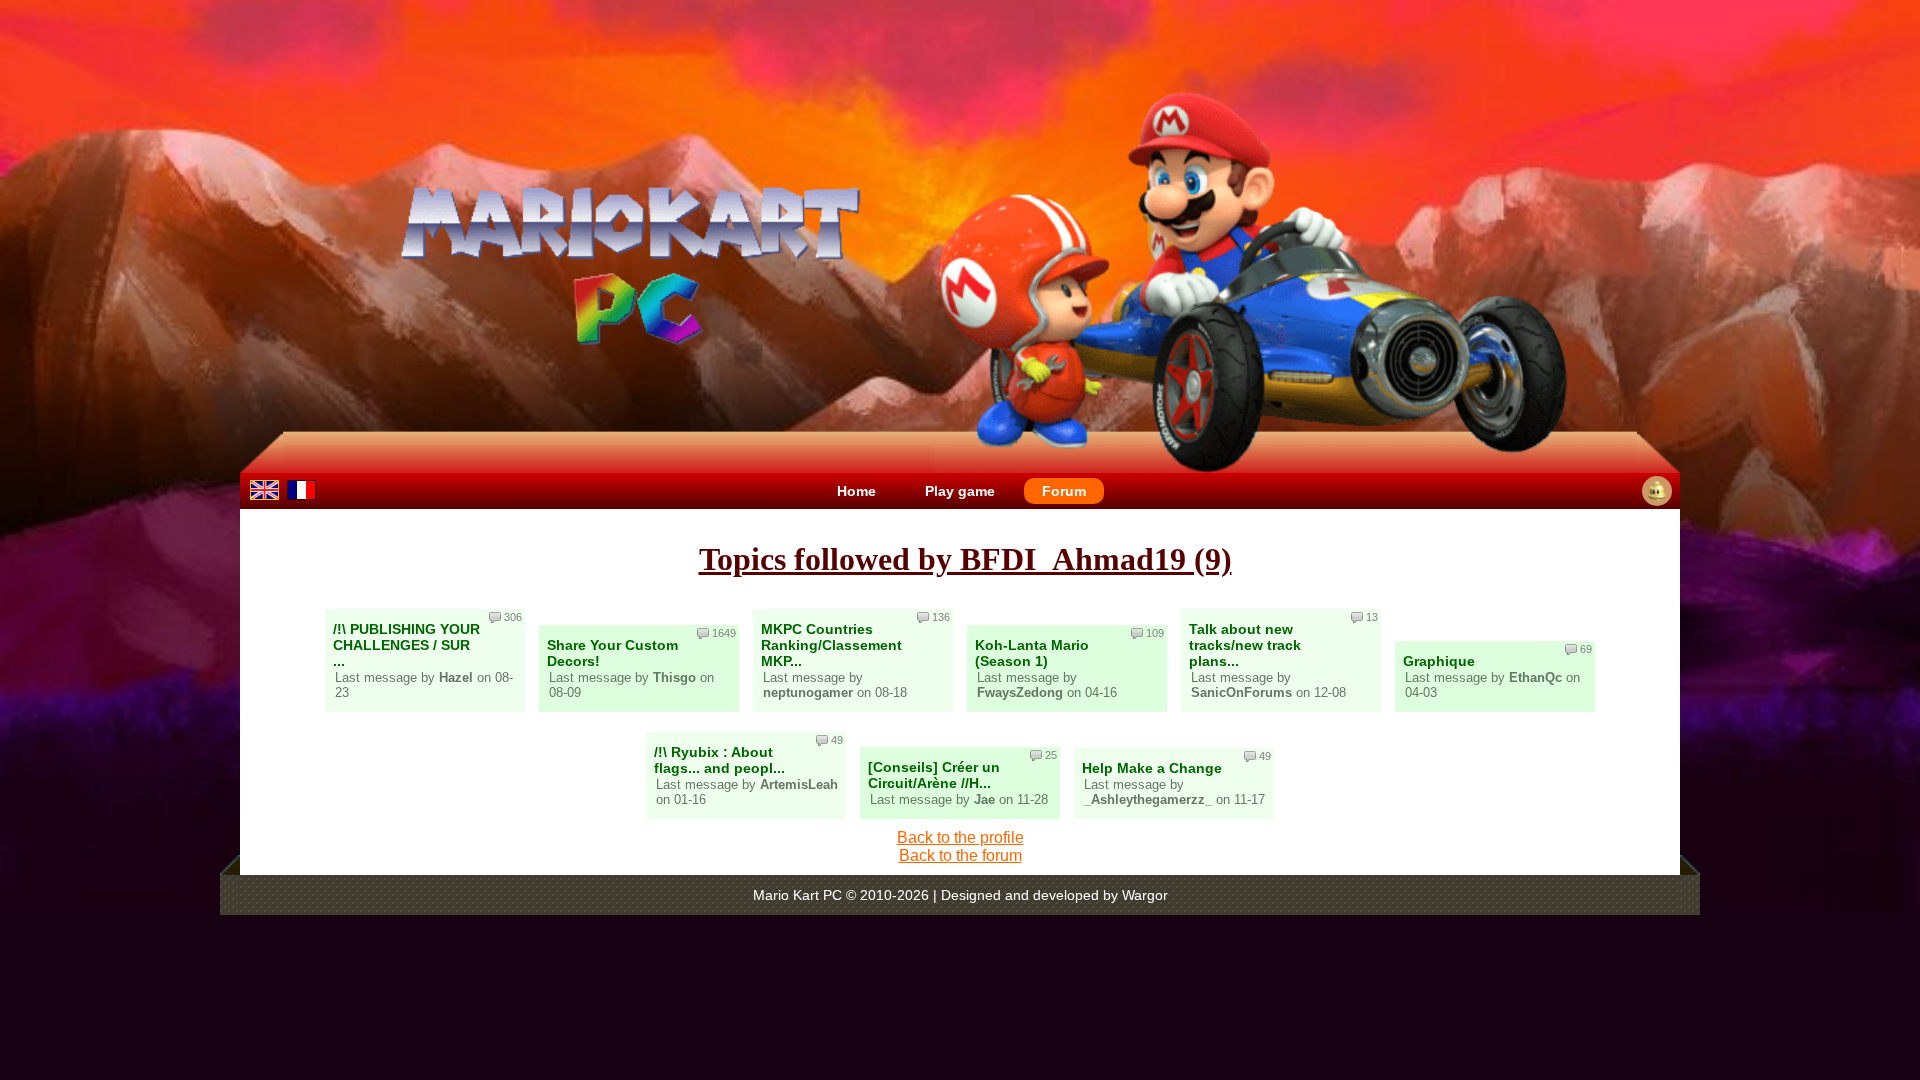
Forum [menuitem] (1064, 491)
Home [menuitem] (856, 491)
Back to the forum (960, 855)
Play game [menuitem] (960, 491)
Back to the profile (960, 837)
